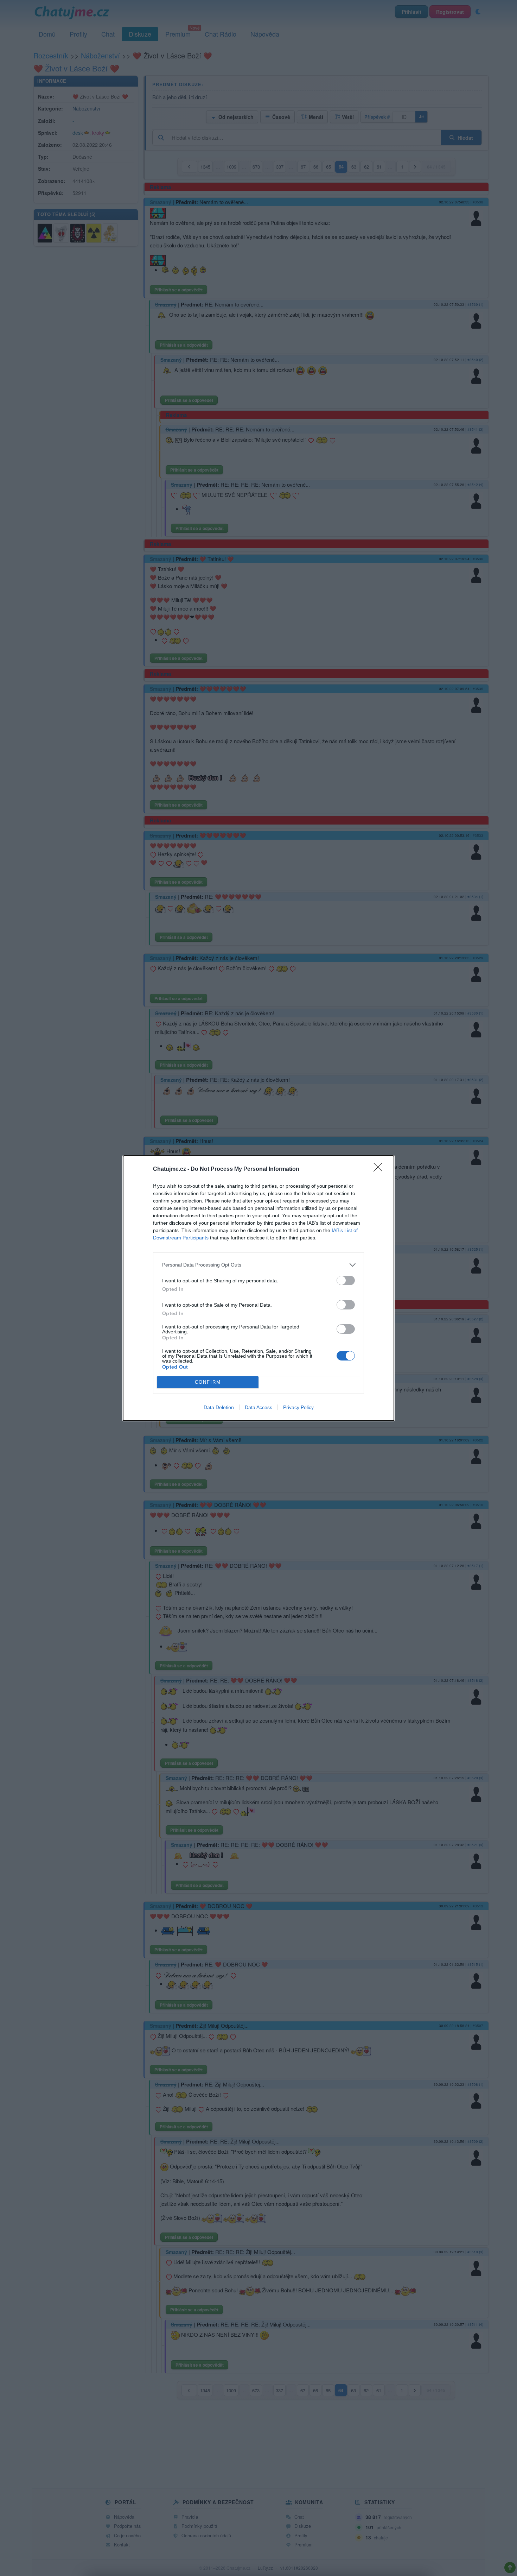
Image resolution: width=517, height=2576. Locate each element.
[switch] (346, 1280)
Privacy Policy (298, 1407)
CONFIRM (208, 1382)
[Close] (380, 1169)
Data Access (258, 1407)
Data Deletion (219, 1407)
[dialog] (258, 1288)
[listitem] (258, 1265)
